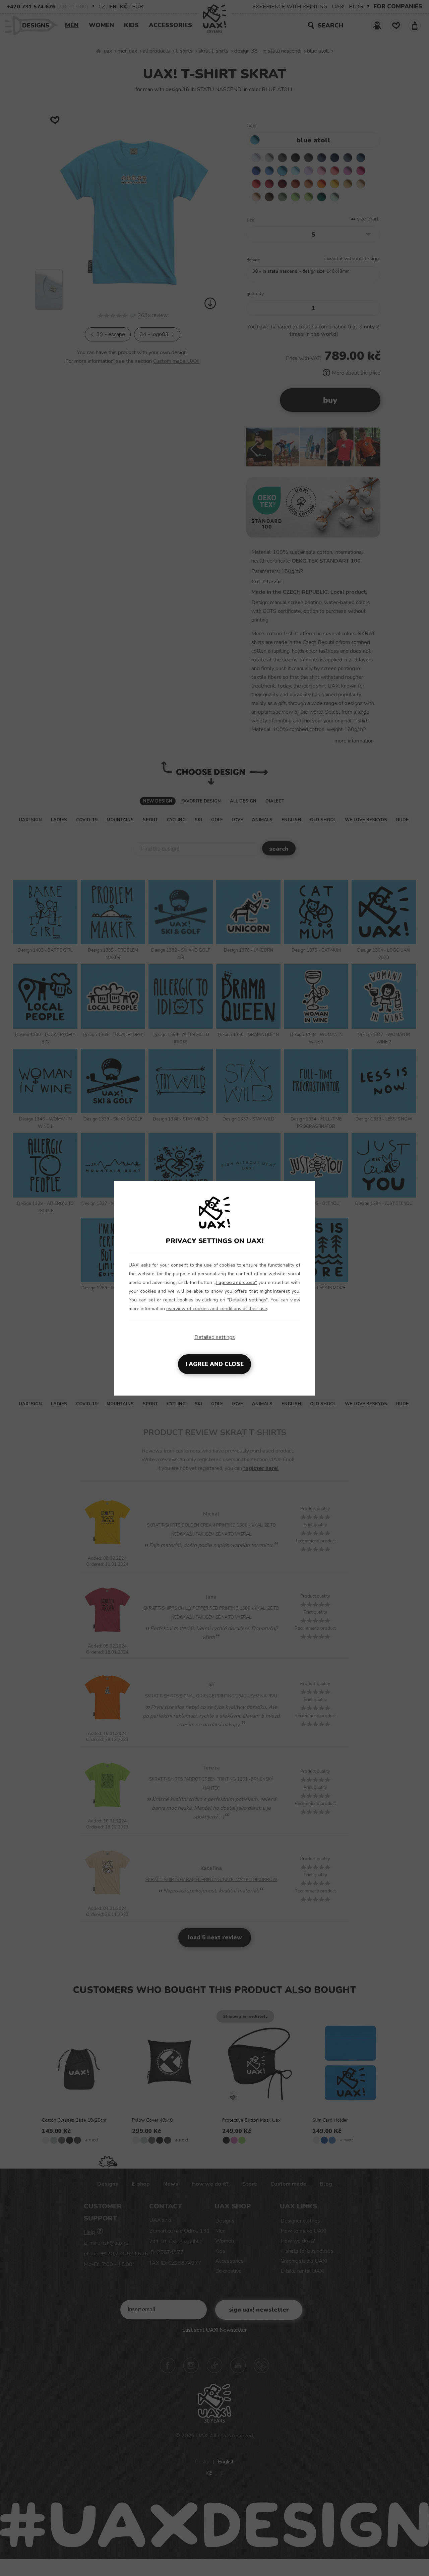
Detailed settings (215, 1337)
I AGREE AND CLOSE (214, 1364)
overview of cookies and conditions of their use (217, 1309)
